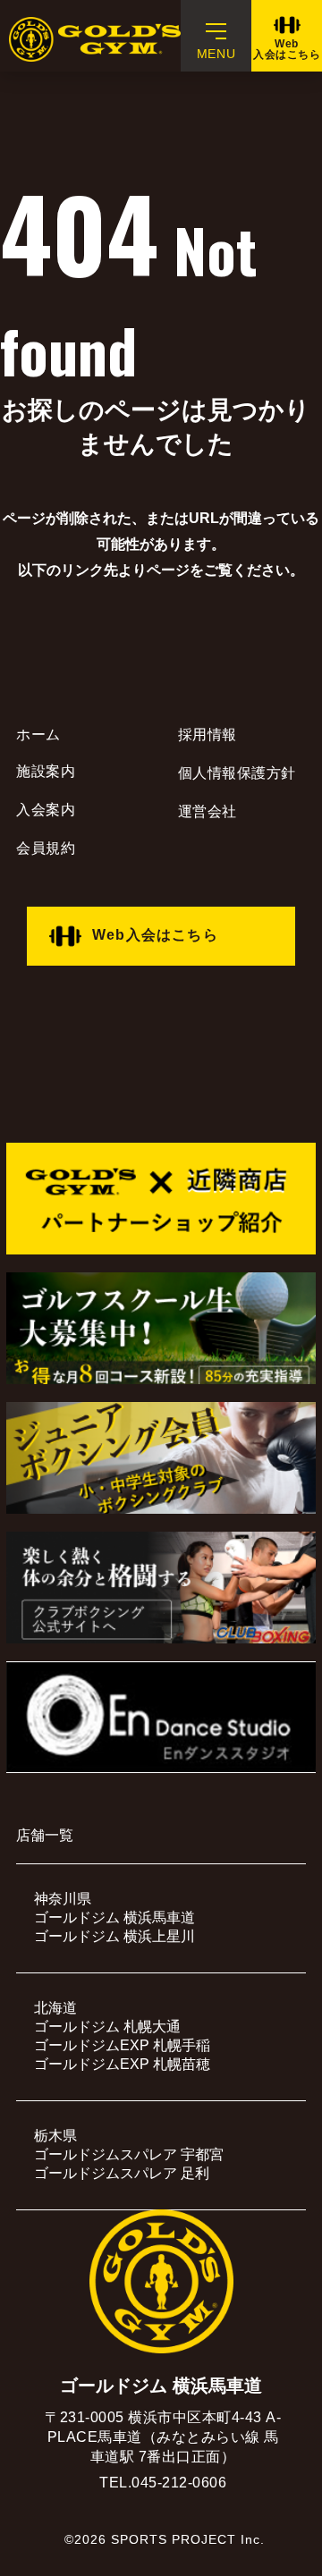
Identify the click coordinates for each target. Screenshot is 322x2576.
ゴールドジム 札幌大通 (107, 2027)
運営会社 (208, 811)
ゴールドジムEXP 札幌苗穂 (122, 2064)
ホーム (38, 735)
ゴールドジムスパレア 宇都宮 (129, 2154)
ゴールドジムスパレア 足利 (122, 2173)
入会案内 (46, 810)
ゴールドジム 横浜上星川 (114, 1936)
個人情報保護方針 (237, 773)
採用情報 (208, 735)
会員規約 (46, 848)
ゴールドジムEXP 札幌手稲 (122, 2045)
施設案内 (46, 771)
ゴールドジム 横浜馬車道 (114, 1917)
